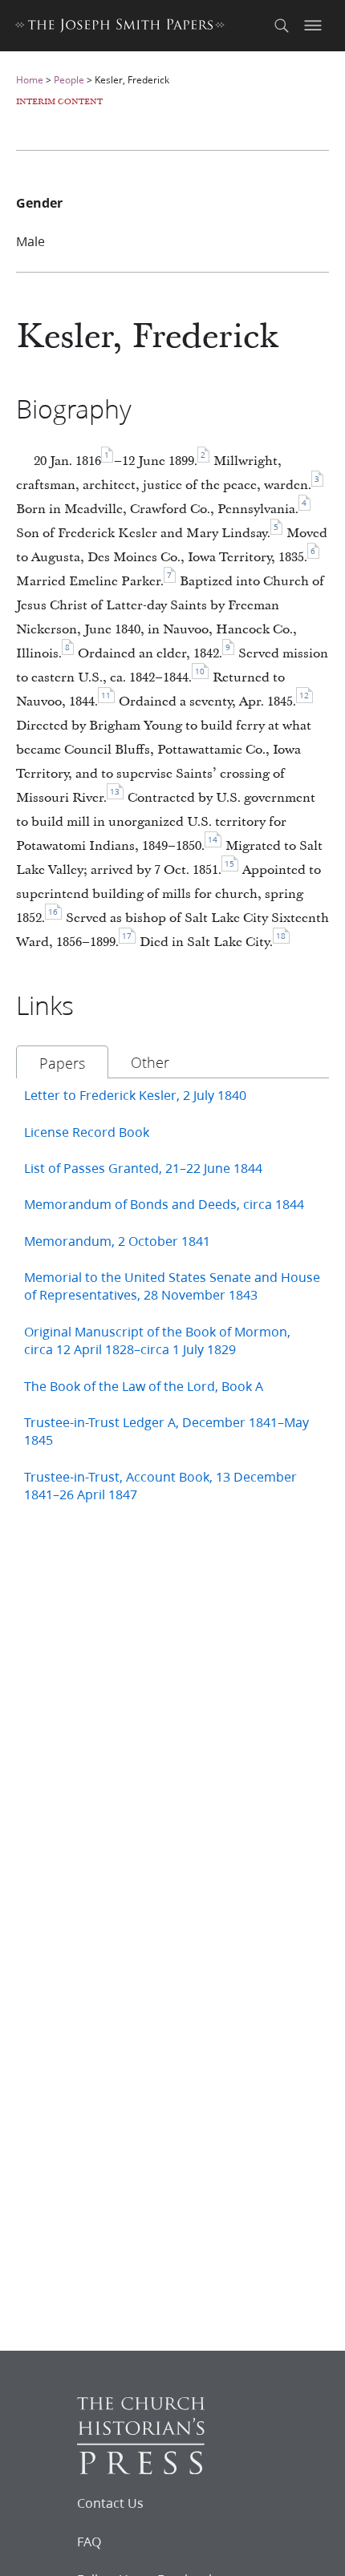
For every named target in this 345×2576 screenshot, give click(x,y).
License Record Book (87, 1132)
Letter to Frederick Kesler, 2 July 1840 (135, 1095)
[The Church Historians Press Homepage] (141, 2469)
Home (30, 80)
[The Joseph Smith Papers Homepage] (120, 28)
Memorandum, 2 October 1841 (117, 1241)
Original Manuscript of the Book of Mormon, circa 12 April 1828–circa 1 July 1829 (157, 1340)
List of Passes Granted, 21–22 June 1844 (143, 1168)
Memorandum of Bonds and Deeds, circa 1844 (164, 1204)
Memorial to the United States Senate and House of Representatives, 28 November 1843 (172, 1286)
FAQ (89, 2542)
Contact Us (110, 2503)
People (69, 80)
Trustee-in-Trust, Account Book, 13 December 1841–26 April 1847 (160, 1485)
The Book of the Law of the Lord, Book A (144, 1386)
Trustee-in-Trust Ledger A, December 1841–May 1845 (166, 1431)
